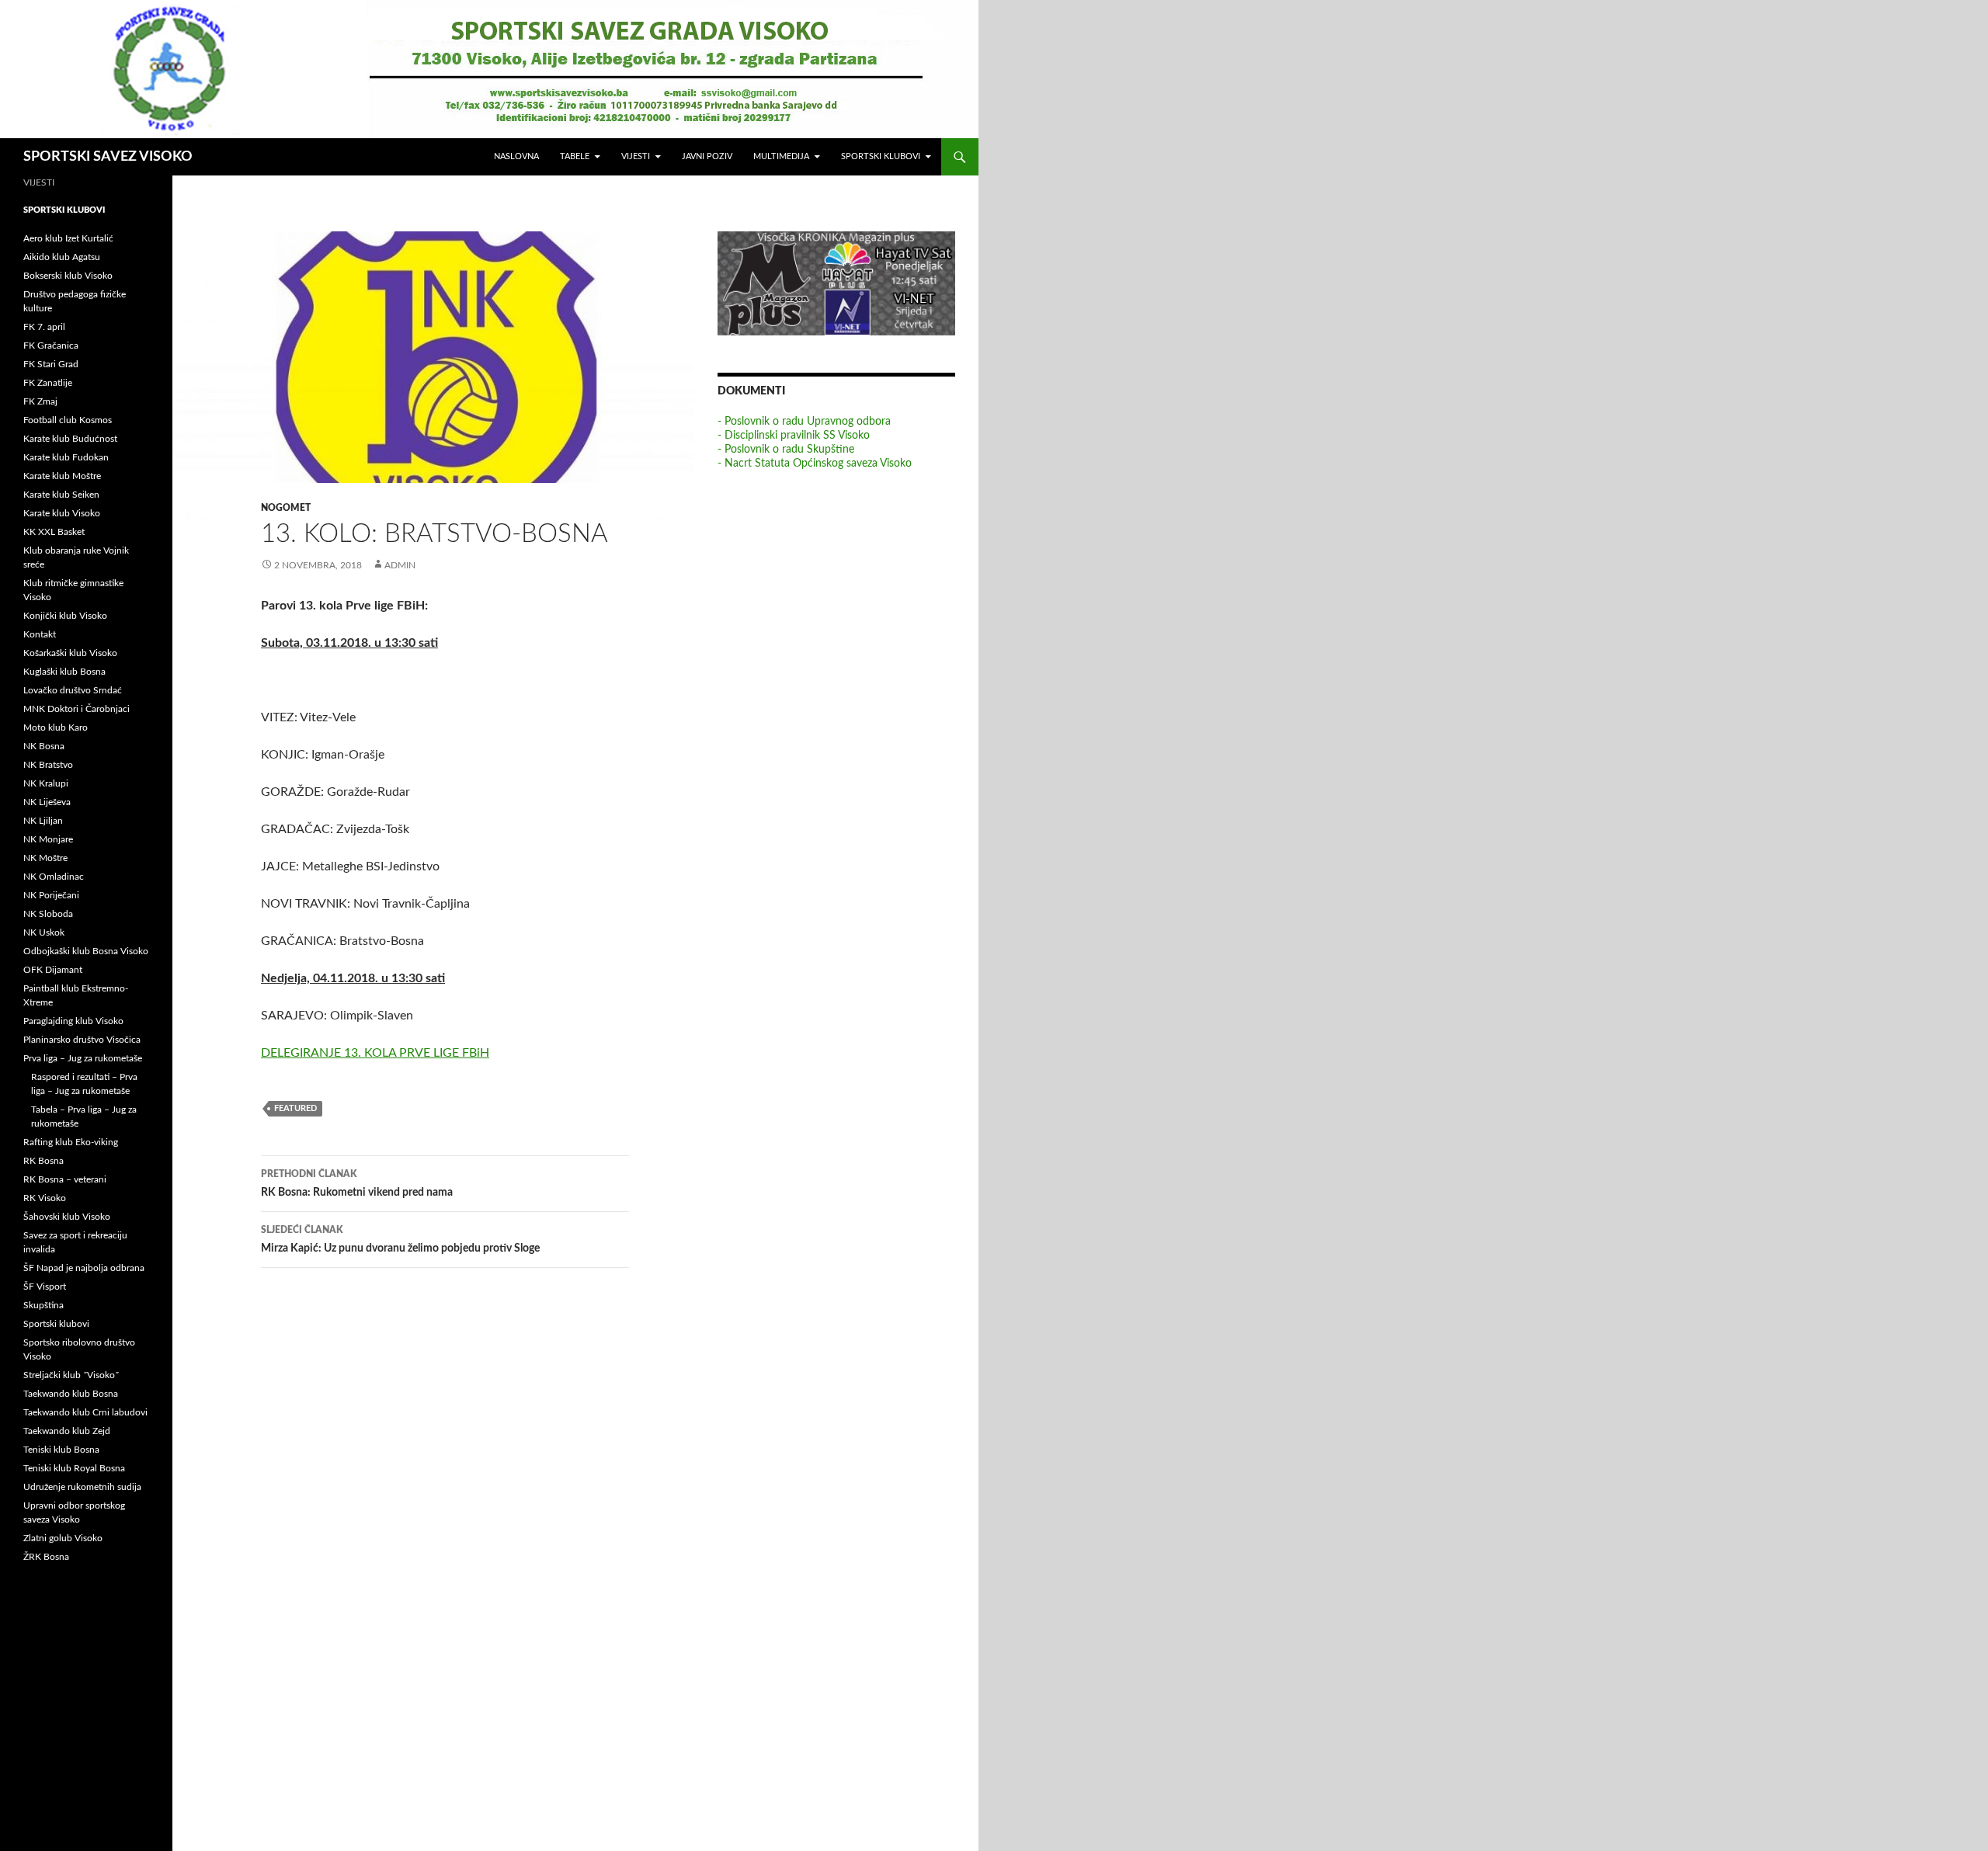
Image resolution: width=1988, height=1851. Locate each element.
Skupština (43, 1305)
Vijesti (636, 156)
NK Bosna (44, 746)
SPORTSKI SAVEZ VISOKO (108, 157)
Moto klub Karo (56, 728)
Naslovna (516, 156)
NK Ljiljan (43, 821)
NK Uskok (44, 932)
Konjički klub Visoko (65, 616)
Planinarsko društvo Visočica (82, 1040)
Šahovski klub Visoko (67, 1217)
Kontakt (40, 634)
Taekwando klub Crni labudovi (85, 1412)
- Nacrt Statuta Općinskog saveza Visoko (815, 464)
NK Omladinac (54, 877)
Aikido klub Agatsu (62, 257)
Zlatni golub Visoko (63, 1538)
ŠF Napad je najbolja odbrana (84, 1268)
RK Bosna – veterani (65, 1179)
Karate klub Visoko (62, 513)
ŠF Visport (45, 1287)
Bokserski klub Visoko (68, 276)
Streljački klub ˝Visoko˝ (71, 1375)
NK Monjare (48, 839)
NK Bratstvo (48, 765)
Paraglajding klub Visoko (73, 1021)
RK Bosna (43, 1161)
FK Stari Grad (51, 364)
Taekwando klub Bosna (71, 1394)
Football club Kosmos (68, 420)
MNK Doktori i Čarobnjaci (76, 709)
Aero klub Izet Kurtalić (68, 238)
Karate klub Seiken (61, 495)
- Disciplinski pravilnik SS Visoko (794, 436)
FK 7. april (44, 327)
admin (400, 565)
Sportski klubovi (881, 156)
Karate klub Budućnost (70, 439)
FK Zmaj (40, 401)
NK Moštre (45, 858)
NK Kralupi (46, 783)
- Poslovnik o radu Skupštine (786, 450)
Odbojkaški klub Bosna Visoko (86, 951)
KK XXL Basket (54, 532)
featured (295, 1108)
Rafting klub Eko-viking (71, 1142)
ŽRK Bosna (46, 1557)
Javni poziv (707, 156)
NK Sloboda (48, 914)
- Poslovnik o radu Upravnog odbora (804, 422)
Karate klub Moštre (62, 476)
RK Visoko (45, 1198)
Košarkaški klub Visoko (70, 653)
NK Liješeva (47, 802)
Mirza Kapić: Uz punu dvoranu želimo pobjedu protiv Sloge (400, 1240)
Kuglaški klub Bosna (64, 672)
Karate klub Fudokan (66, 457)
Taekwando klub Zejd (67, 1431)
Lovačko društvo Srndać (73, 690)
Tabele (575, 156)
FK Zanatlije (48, 383)
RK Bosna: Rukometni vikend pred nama (357, 1184)
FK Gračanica (51, 346)
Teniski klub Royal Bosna (74, 1468)
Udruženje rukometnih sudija (82, 1487)
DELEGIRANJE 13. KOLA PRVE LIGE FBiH (375, 1053)
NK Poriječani (51, 895)
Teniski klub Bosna (61, 1450)
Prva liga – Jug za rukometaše (83, 1058)
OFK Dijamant (53, 970)
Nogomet (286, 508)
